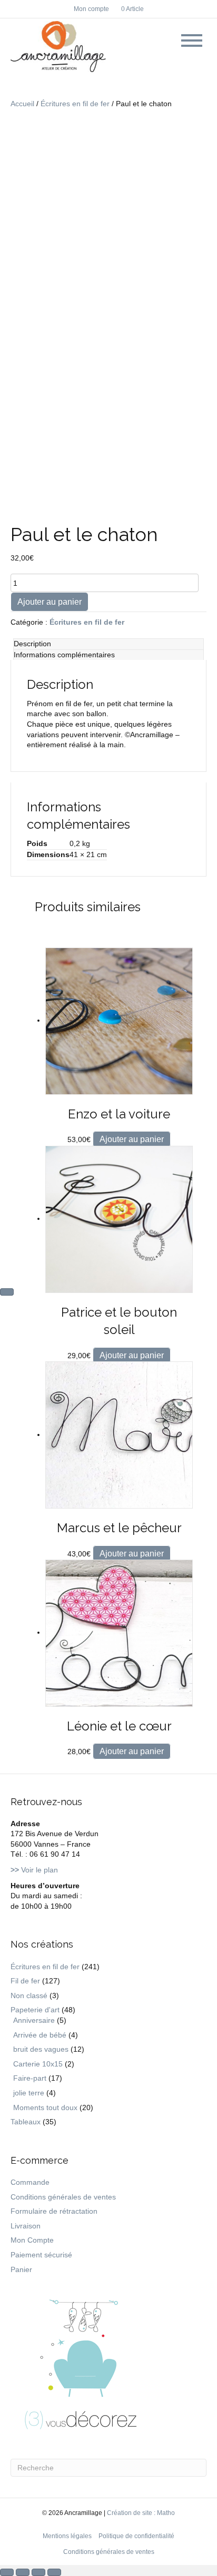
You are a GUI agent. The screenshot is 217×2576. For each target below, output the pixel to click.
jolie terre (29, 2093)
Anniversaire (34, 2020)
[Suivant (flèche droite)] (7, 1292)
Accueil (22, 104)
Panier (21, 2269)
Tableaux (26, 2122)
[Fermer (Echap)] (54, 2572)
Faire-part (30, 2078)
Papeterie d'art (35, 2010)
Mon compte (91, 9)
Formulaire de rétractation (54, 2211)
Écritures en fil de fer (75, 104)
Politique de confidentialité (136, 2536)
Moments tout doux (45, 2107)
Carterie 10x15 (38, 2064)
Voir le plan (34, 1870)
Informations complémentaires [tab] (64, 655)
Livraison (26, 2226)
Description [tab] (32, 644)
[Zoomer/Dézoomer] (7, 2572)
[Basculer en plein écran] (23, 2572)
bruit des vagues (41, 2049)
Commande (30, 2182)
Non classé (29, 1995)
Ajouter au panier (50, 602)
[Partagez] (38, 2572)
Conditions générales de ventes (63, 2197)
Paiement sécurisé (41, 2255)
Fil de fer (25, 1981)
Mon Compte (32, 2240)
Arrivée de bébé (40, 2035)
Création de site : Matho (141, 2513)
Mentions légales (67, 2536)
